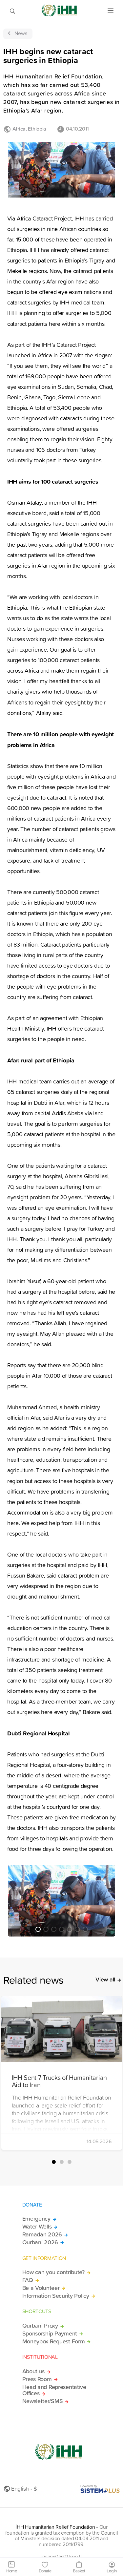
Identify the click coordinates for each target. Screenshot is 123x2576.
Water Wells (37, 2227)
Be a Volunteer (41, 2288)
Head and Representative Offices (54, 2390)
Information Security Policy (56, 2296)
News (21, 33)
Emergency (36, 2219)
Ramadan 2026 (42, 2234)
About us (34, 2371)
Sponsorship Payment (50, 2334)
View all (105, 1979)
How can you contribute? (53, 2272)
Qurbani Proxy (40, 2326)
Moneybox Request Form (54, 2341)
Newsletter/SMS (43, 2401)
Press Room (37, 2379)
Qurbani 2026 (40, 2242)
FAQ (28, 2280)
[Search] (12, 10)
